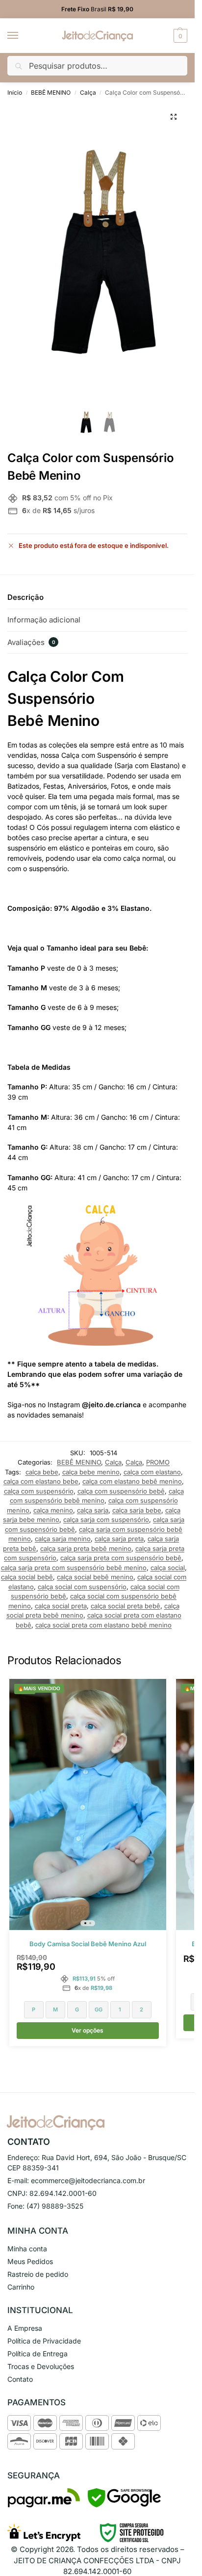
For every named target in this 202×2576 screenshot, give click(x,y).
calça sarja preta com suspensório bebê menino (74, 1568)
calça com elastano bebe (41, 1481)
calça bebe (42, 1472)
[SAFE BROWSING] (124, 2505)
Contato (20, 2379)
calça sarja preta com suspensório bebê (121, 1558)
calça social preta (61, 1606)
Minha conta (27, 2249)
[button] (179, 36)
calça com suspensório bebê (121, 1491)
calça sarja (93, 1510)
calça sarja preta (119, 1539)
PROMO (158, 1462)
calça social (168, 1568)
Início (15, 92)
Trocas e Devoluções (41, 2366)
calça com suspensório (39, 1491)
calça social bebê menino (95, 1577)
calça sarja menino (63, 1539)
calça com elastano (152, 1472)
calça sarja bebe (137, 1510)
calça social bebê (27, 1577)
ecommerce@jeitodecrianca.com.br (88, 2180)
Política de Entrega (38, 2354)
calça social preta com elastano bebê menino (103, 1625)
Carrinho (21, 2287)
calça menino (53, 1510)
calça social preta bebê (126, 1606)
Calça (88, 92)
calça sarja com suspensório (106, 1520)
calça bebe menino (91, 1472)
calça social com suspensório (82, 1587)
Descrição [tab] (25, 597)
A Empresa (25, 2328)
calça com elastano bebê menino (132, 1481)
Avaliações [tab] (31, 642)
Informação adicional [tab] (44, 620)
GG (99, 2009)
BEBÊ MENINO (51, 92)
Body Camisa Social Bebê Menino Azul (88, 1944)
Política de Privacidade (44, 2341)
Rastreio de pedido (38, 2274)
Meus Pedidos (30, 2261)
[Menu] (22, 36)
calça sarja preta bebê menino (86, 1548)
